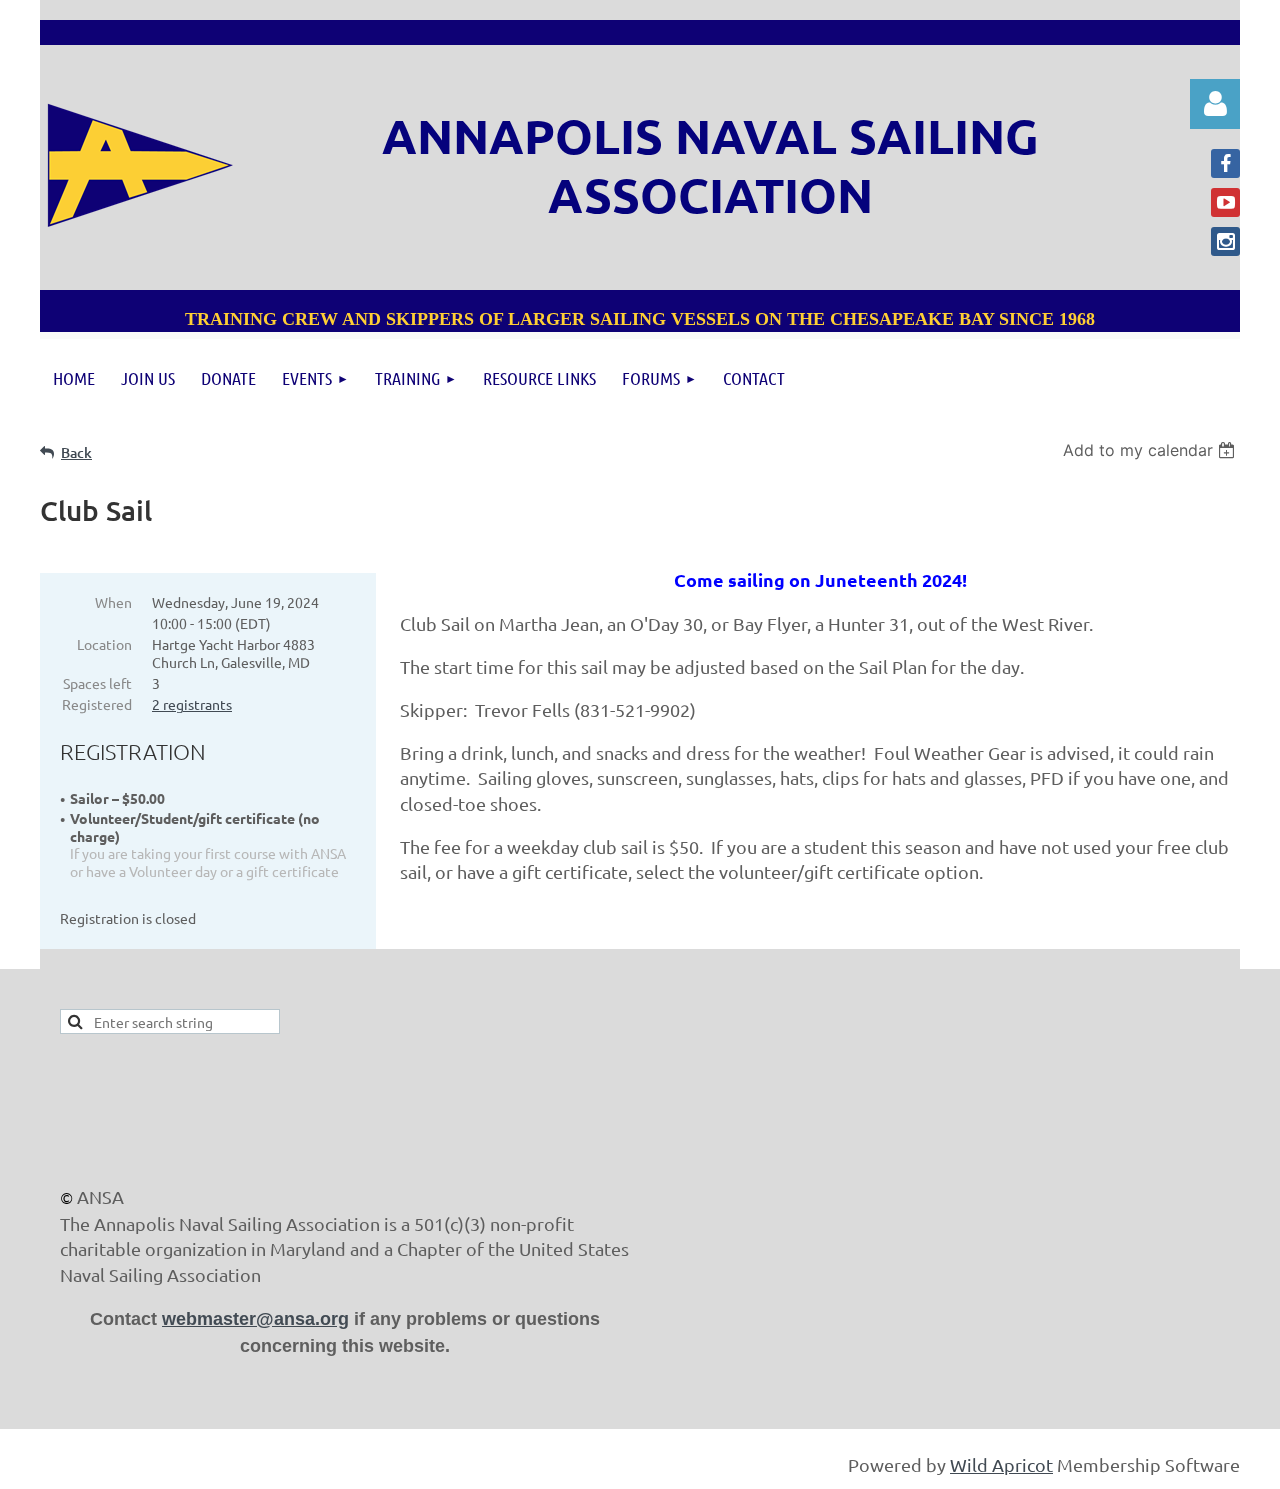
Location (104, 644)
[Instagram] (1225, 241)
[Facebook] (1225, 163)
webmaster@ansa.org (255, 1319)
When (113, 602)
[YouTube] (1225, 202)
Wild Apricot (1001, 1464)
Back (76, 452)
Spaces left (97, 683)
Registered (97, 704)
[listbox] (1151, 450)
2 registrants (192, 704)
